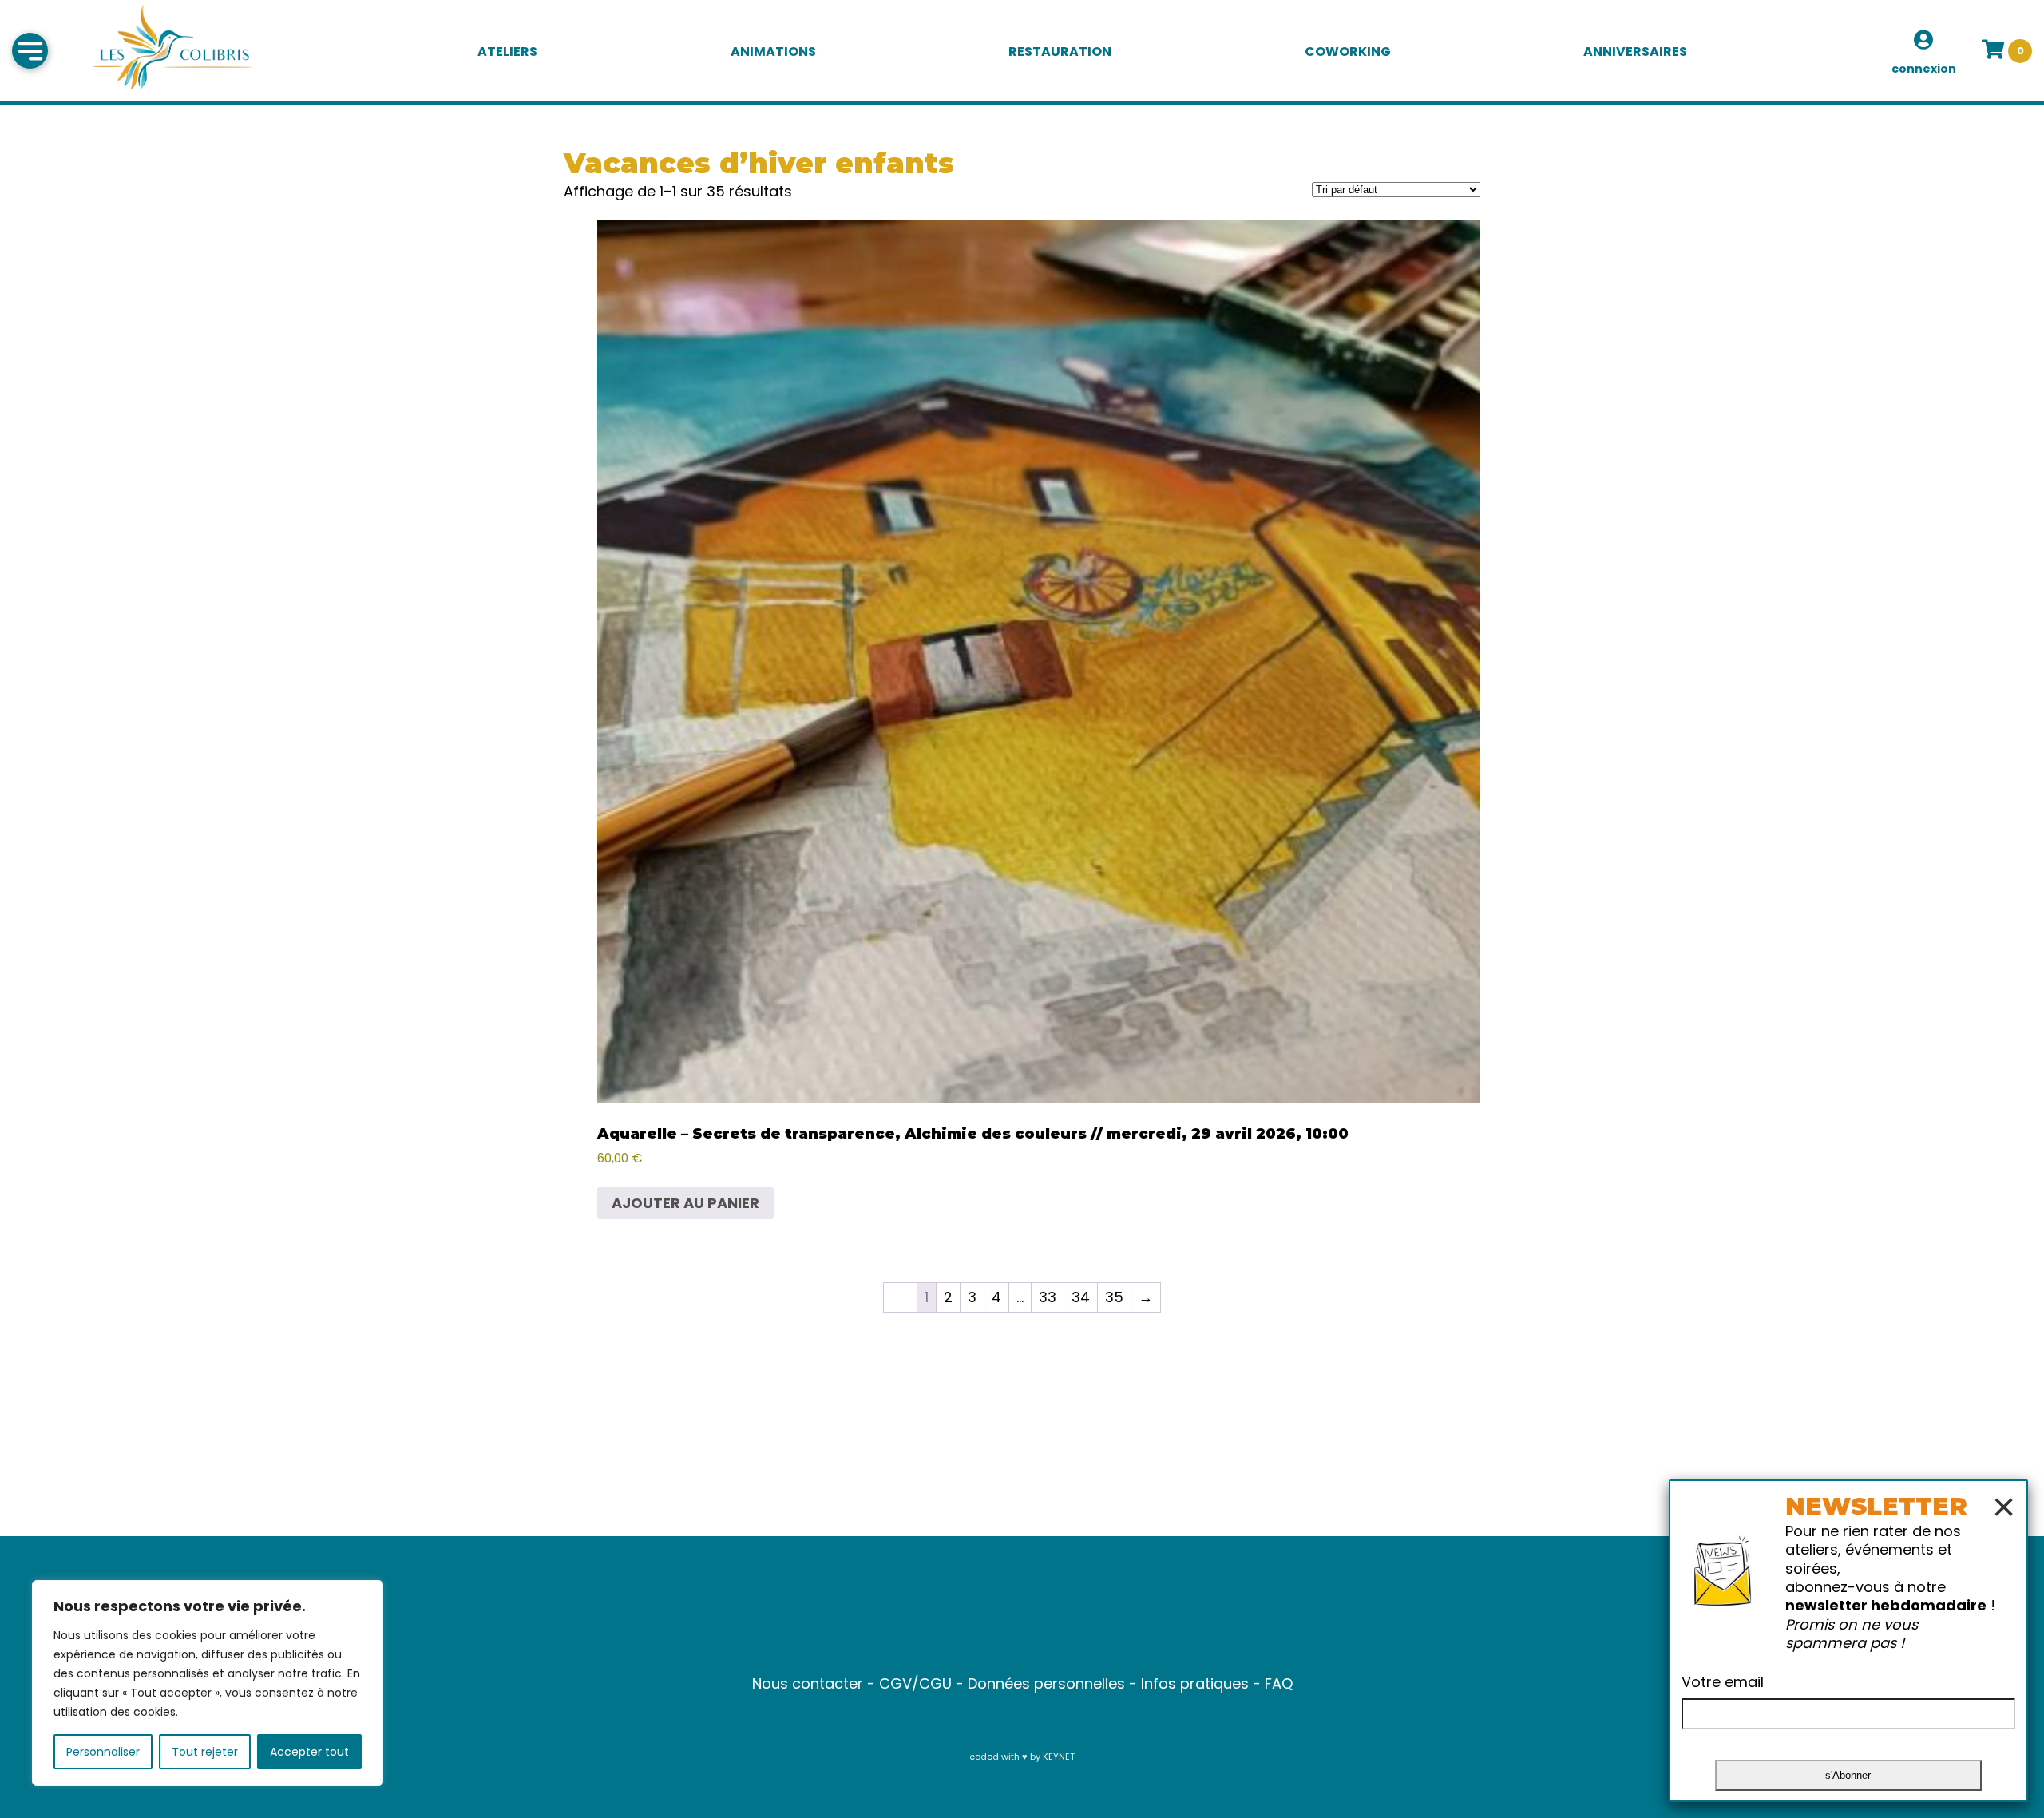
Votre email (1723, 1682)
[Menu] (30, 51)
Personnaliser (103, 1752)
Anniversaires (1635, 51)
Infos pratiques (1195, 1683)
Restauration (1060, 51)
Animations (773, 51)
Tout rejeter (205, 1752)
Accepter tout (309, 1752)
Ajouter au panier (685, 1203)
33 (1048, 1297)
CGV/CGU (915, 1683)
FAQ (1279, 1683)
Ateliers (507, 51)
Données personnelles (1046, 1683)
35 (1114, 1297)
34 (1081, 1297)
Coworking (1348, 51)
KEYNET (1059, 1757)
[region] (208, 1683)
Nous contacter (808, 1683)
